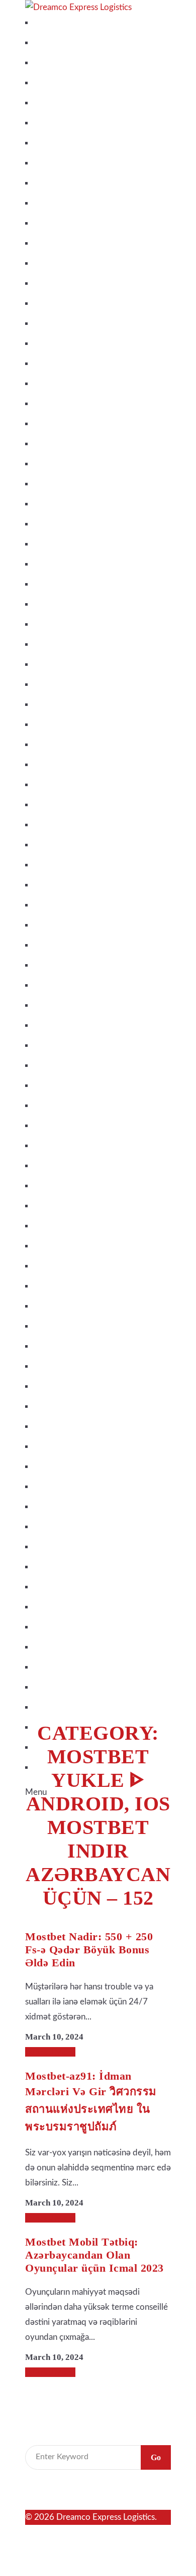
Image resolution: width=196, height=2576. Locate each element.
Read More (55, 2052)
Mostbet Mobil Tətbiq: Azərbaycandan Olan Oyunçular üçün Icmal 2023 (94, 2255)
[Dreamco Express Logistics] (78, 7)
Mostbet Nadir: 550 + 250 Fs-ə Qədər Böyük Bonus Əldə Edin (89, 1950)
